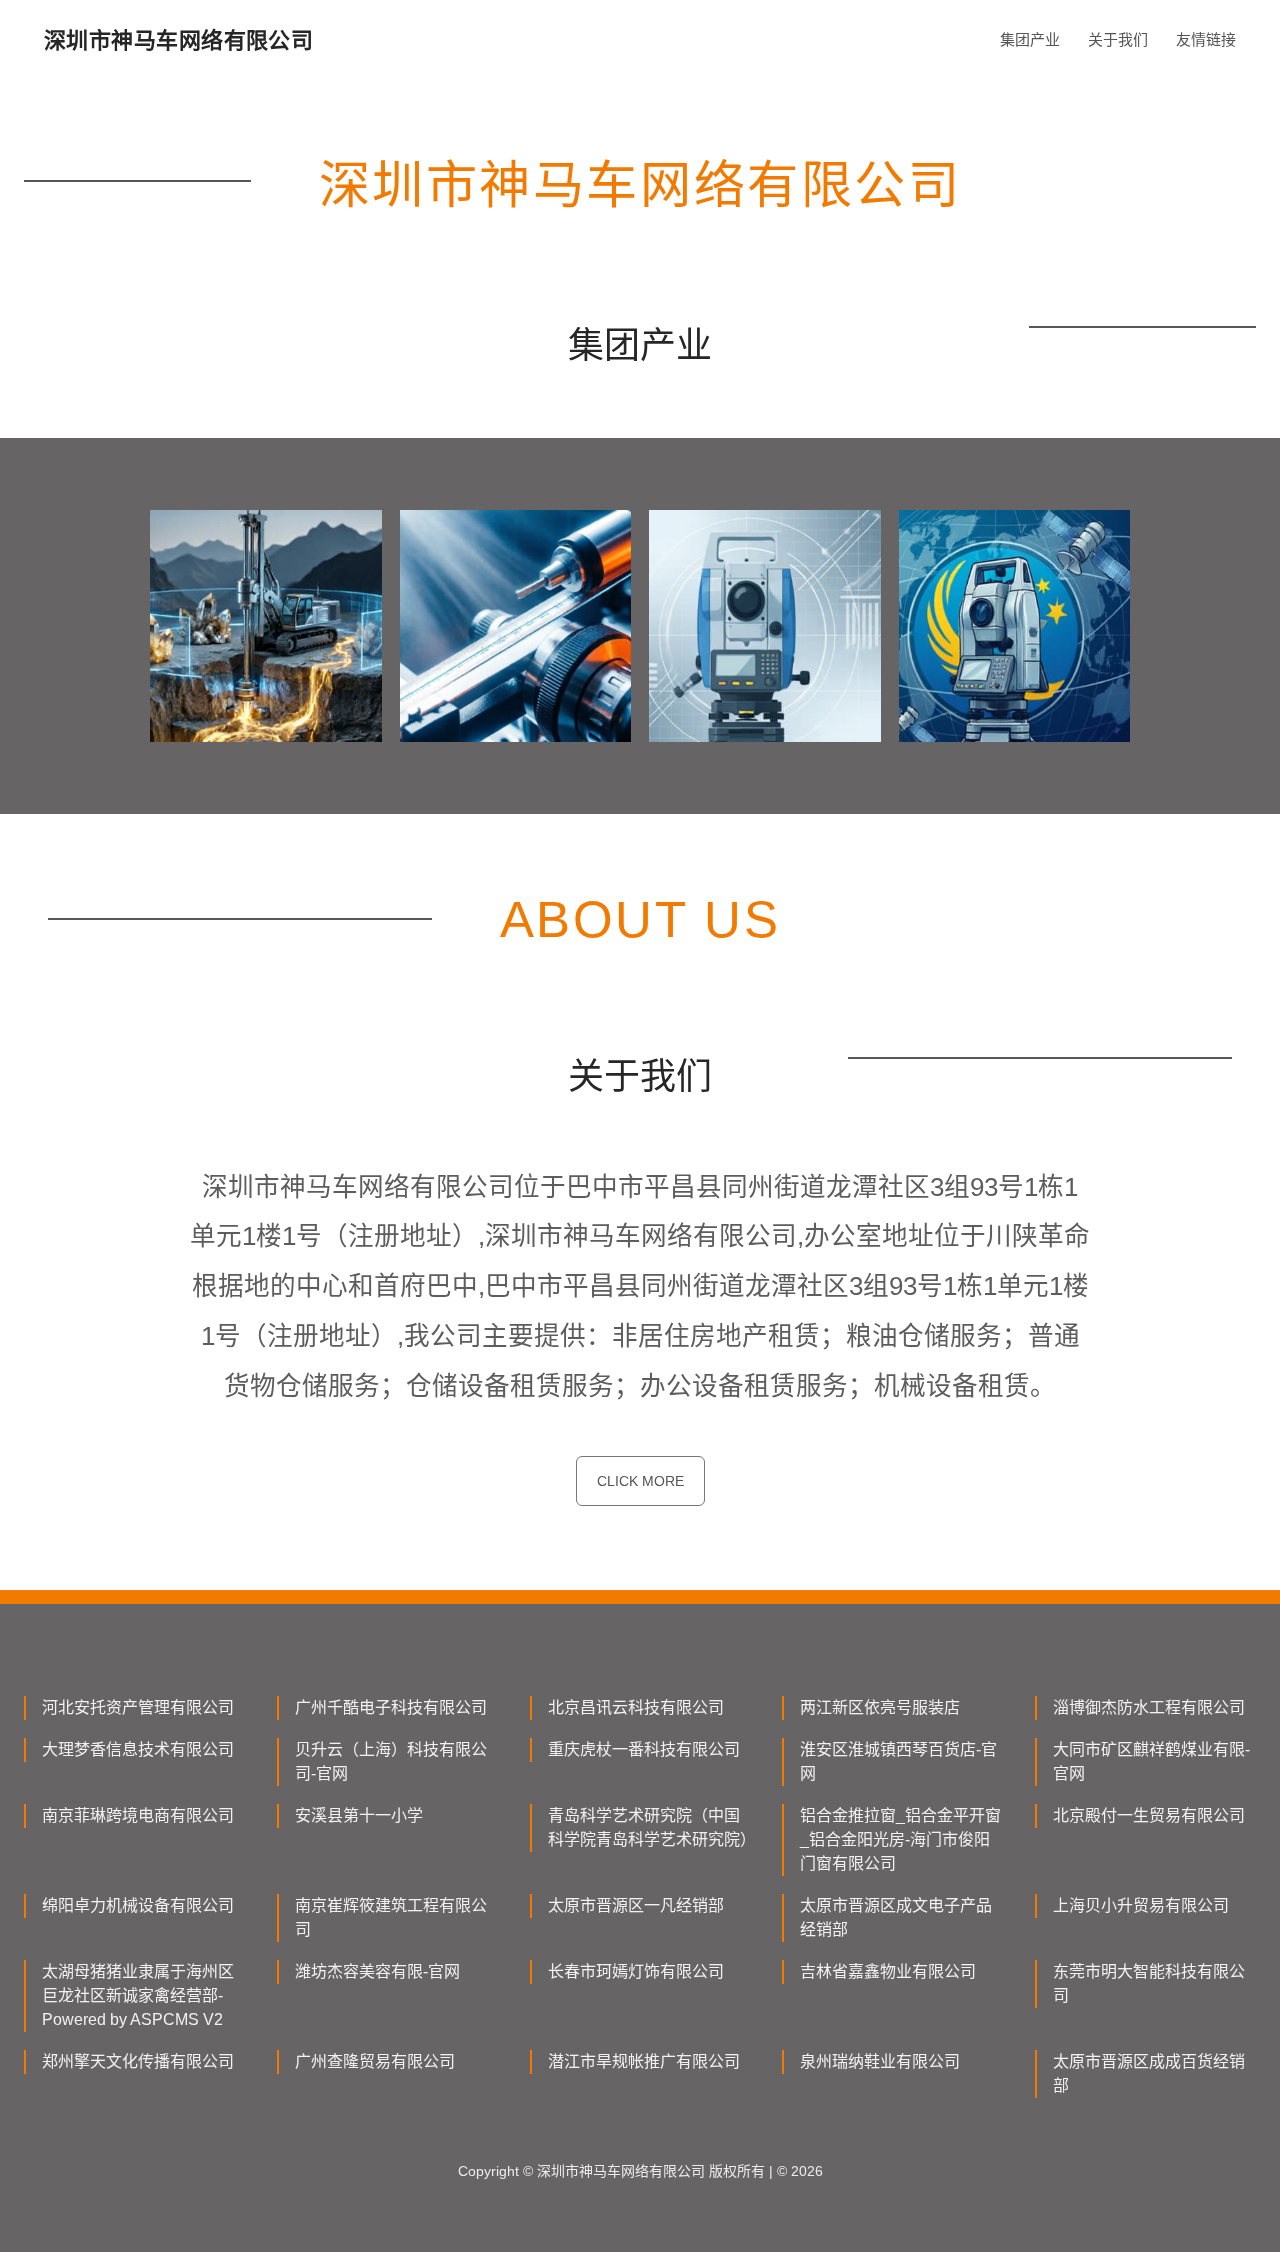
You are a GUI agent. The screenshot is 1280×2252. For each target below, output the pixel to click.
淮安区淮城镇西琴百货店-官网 (898, 1761)
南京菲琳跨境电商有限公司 (138, 1815)
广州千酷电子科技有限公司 (391, 1707)
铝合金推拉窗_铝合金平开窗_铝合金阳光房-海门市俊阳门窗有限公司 (900, 1839)
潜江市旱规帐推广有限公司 (644, 2061)
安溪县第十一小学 (359, 1815)
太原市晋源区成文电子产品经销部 (896, 1917)
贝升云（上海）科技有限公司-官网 (391, 1761)
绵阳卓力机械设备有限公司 (138, 1905)
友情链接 (1206, 39)
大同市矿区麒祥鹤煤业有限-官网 (1151, 1761)
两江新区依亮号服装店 (880, 1707)
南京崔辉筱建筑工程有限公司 (391, 1917)
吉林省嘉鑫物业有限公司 (888, 1971)
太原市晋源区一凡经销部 (636, 1905)
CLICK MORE (640, 1481)
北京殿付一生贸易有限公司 (1149, 1815)
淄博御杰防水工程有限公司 (1149, 1707)
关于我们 (1118, 39)
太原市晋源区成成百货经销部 (1149, 2073)
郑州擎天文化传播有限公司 (138, 2061)
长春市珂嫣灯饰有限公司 (636, 1971)
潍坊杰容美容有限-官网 (377, 1971)
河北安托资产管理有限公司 (138, 1707)
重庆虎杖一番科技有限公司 (644, 1749)
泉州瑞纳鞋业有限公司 (880, 2061)
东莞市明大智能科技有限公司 (1149, 1983)
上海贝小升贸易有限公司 (1141, 1905)
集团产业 (1030, 39)
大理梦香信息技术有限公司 (138, 1749)
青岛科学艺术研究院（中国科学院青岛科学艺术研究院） (649, 1827)
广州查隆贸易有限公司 (375, 2061)
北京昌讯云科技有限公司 (636, 1707)
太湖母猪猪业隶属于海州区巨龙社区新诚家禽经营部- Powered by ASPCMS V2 (138, 1995)
